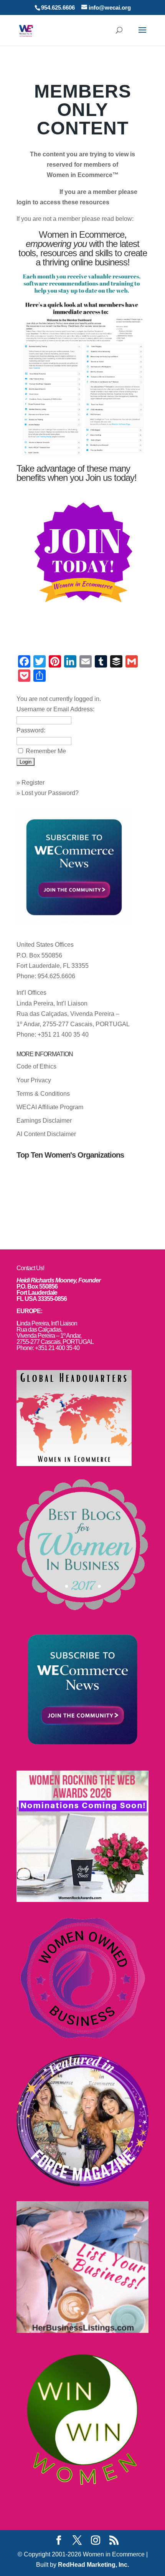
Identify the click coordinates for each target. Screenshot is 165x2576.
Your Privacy (34, 1080)
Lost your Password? (50, 793)
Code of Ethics (36, 1066)
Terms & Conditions (43, 1094)
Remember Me (46, 751)
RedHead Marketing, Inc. (93, 2565)
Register (33, 783)
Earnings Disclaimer (44, 1121)
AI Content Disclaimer (46, 1134)
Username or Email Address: (55, 709)
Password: (31, 730)
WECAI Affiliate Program (50, 1107)
